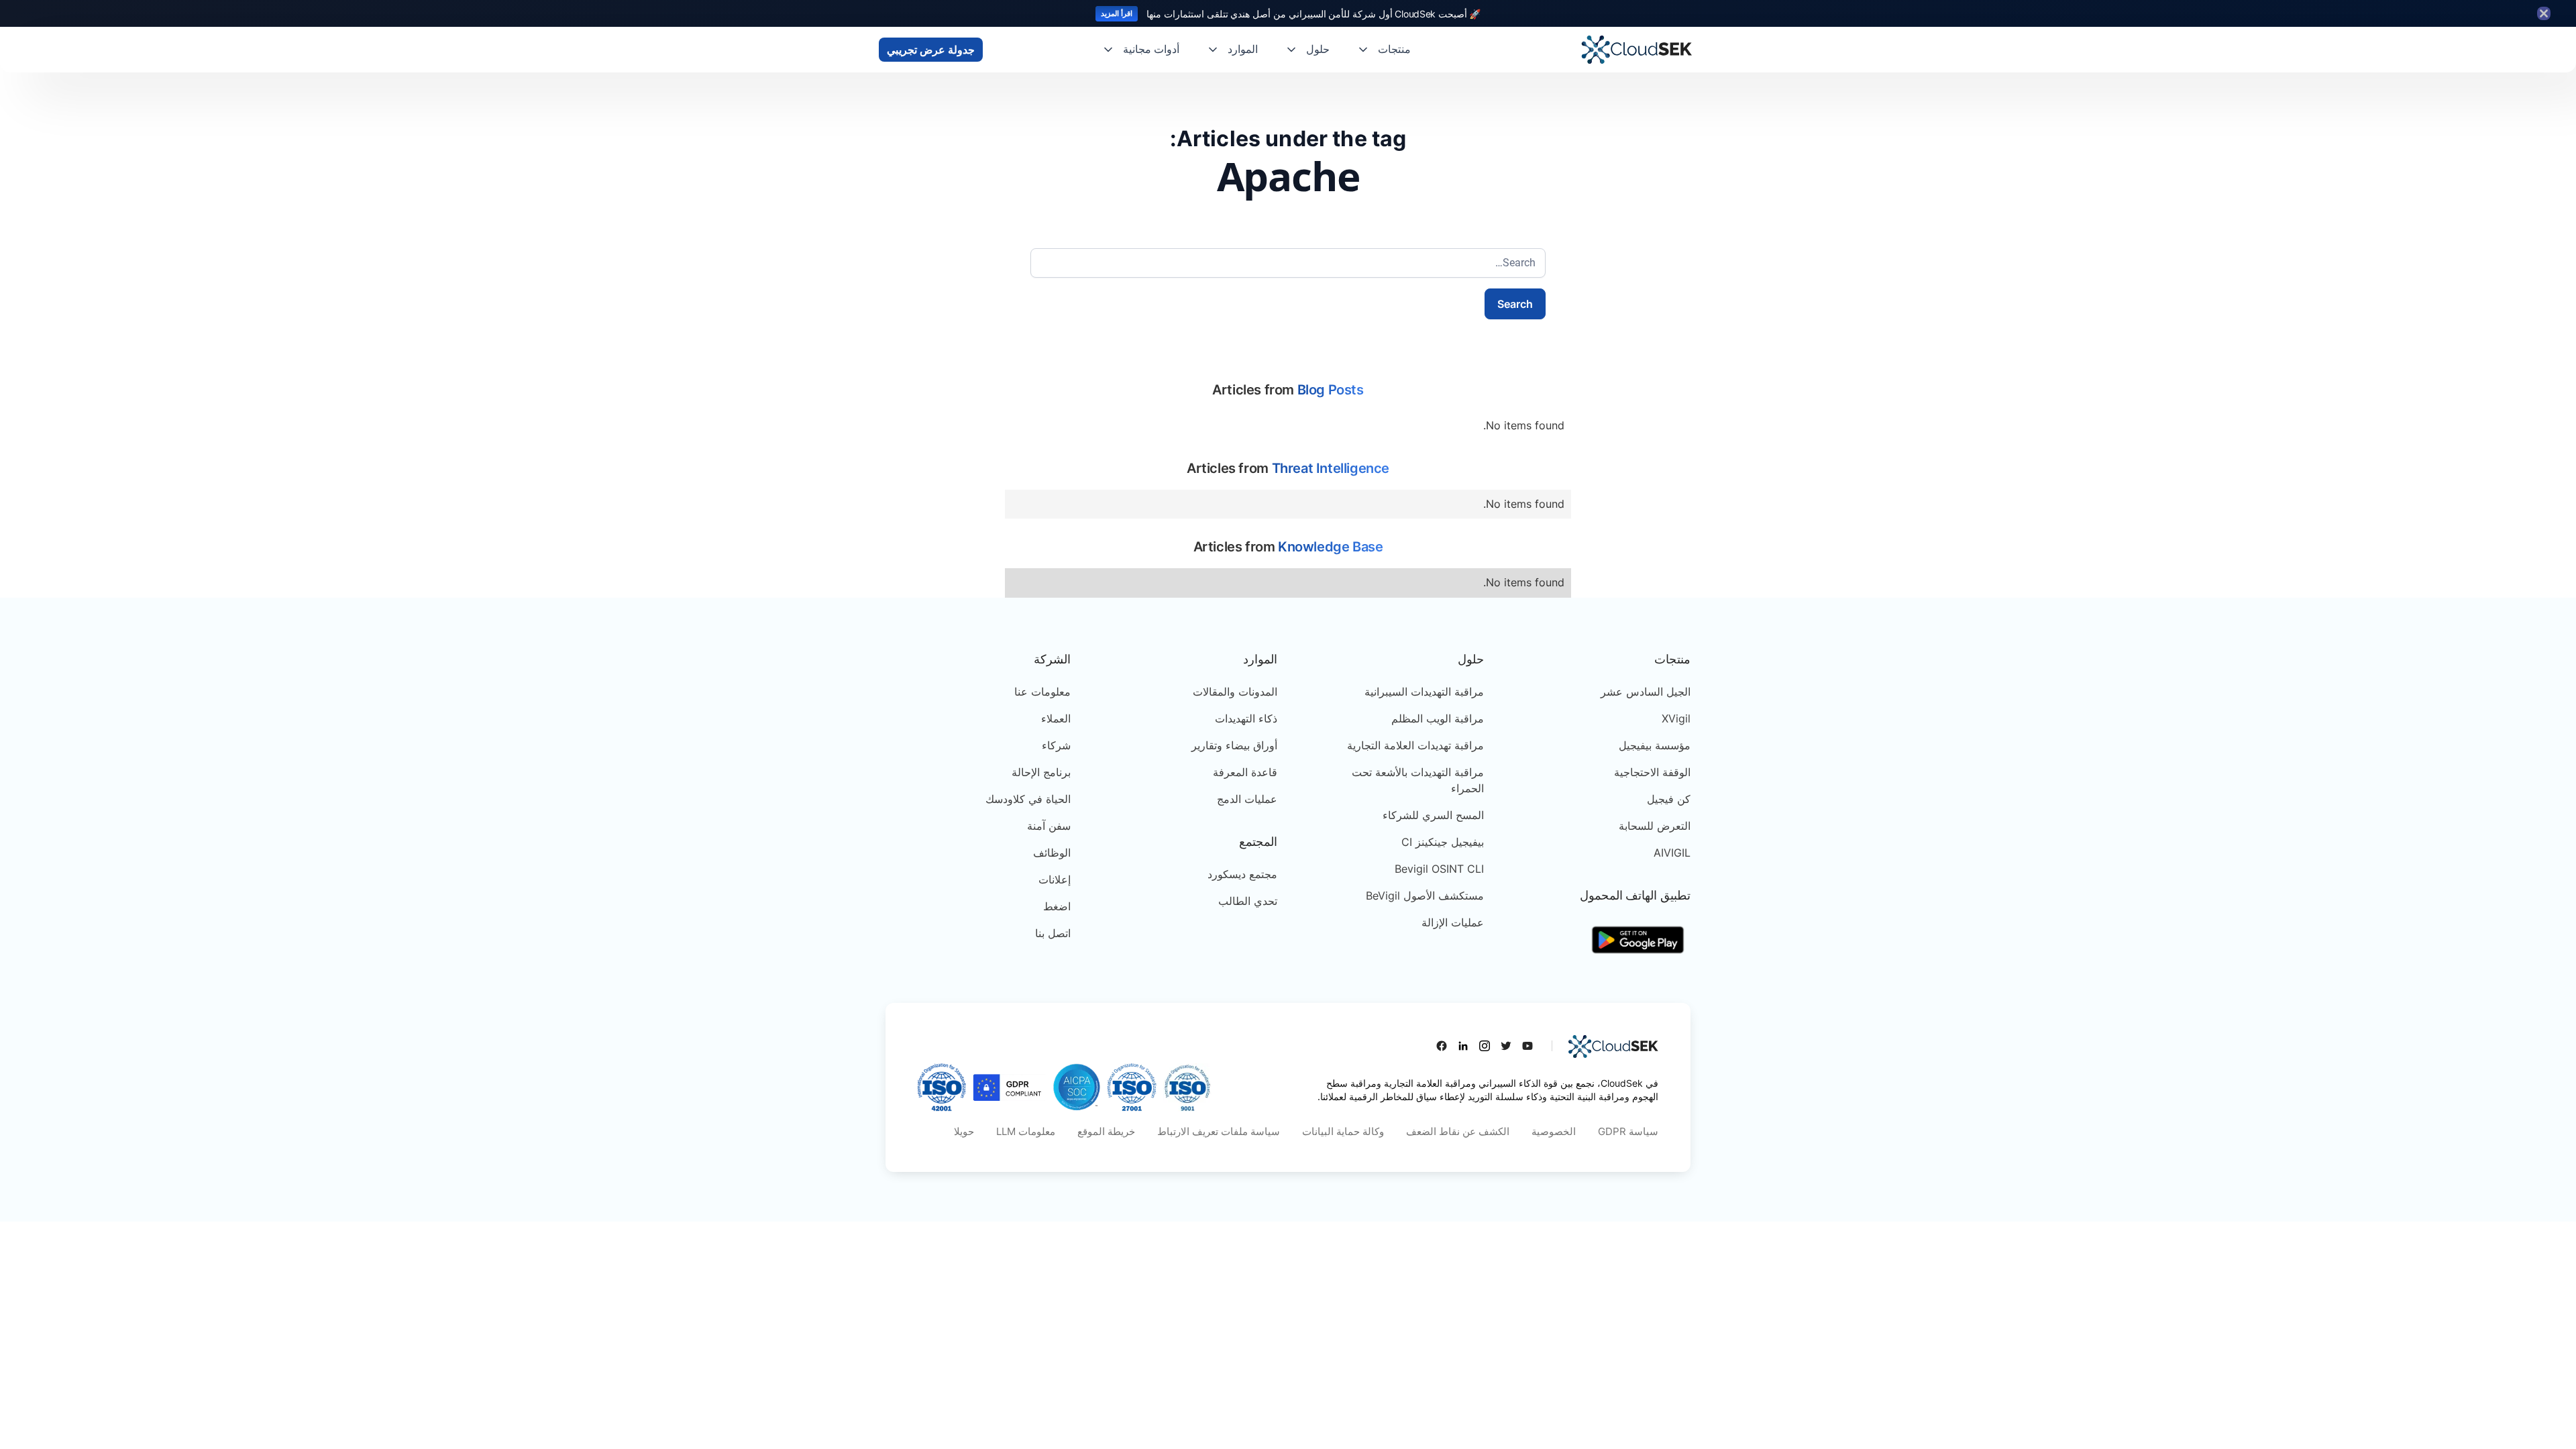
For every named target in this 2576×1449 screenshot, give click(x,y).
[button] (1384, 50)
